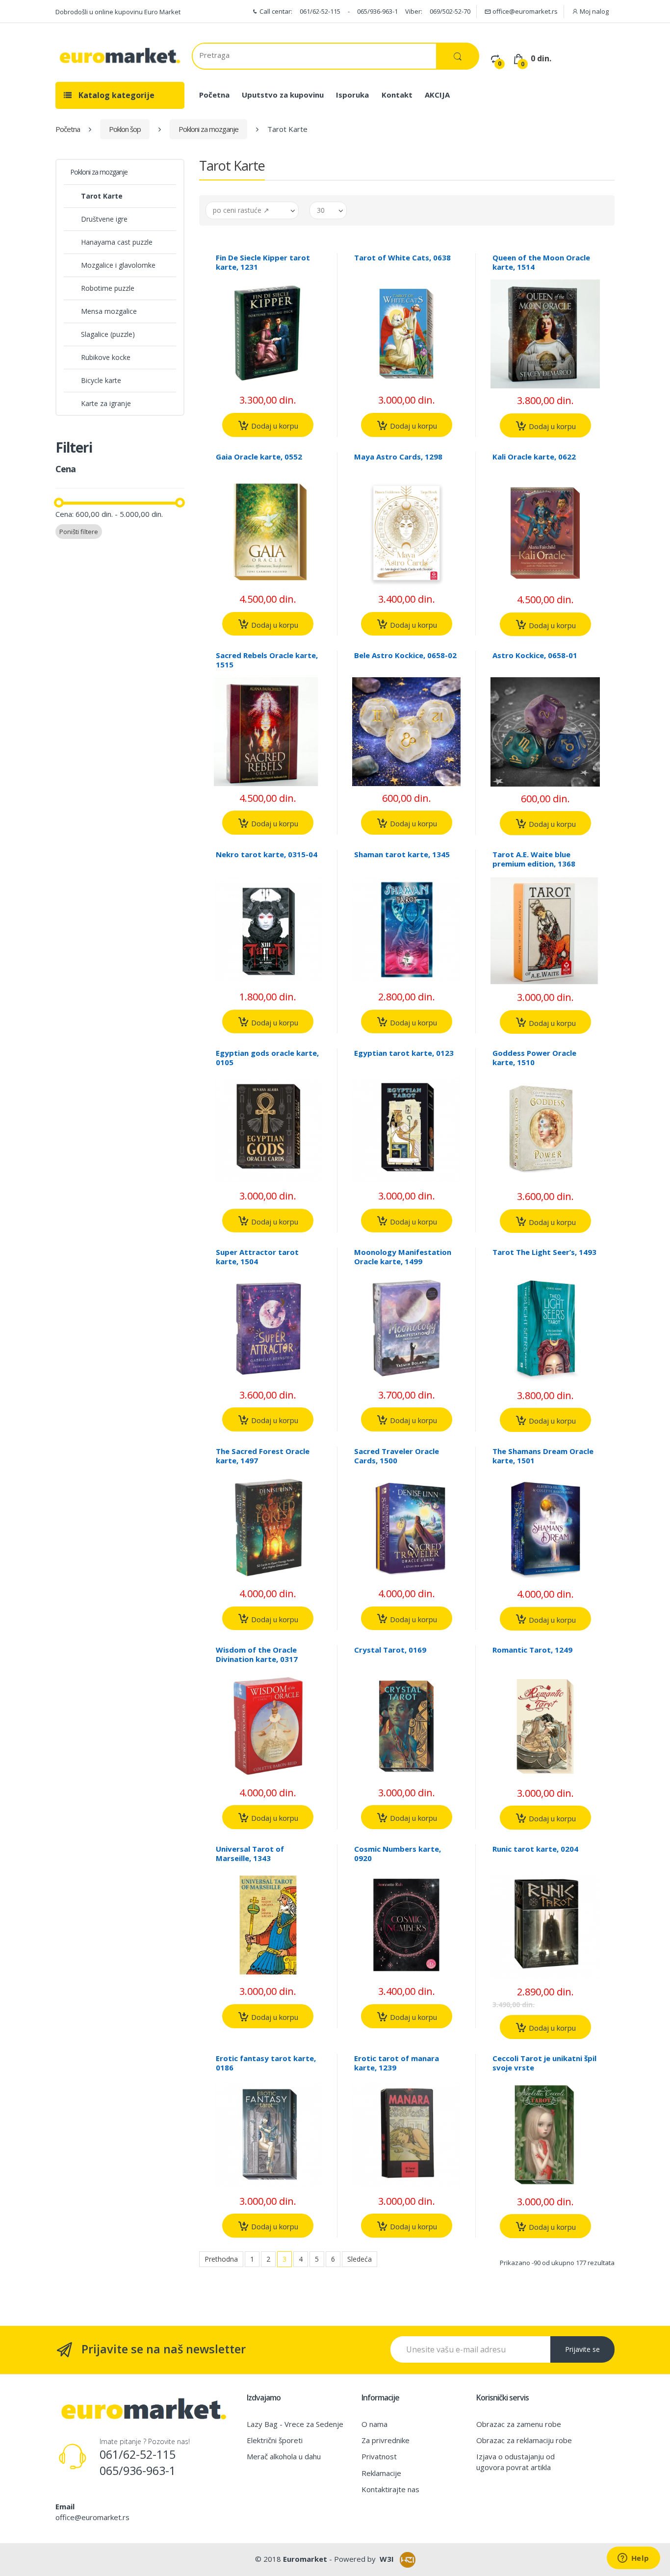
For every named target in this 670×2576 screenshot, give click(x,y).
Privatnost (379, 2456)
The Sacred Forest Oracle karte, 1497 (263, 1456)
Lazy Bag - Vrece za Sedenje (295, 2424)
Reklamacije (381, 2473)
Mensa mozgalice (109, 311)
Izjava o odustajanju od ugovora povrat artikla (515, 2461)
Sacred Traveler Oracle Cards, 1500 (397, 1456)
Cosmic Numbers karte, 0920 (398, 1853)
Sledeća (360, 2259)
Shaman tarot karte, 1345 (402, 854)
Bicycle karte (101, 380)
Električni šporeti (275, 2440)
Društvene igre (104, 219)
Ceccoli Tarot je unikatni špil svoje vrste (544, 2063)
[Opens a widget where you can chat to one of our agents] (633, 2559)
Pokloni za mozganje (208, 129)
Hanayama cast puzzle (117, 242)
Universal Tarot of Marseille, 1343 (250, 1853)
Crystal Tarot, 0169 (390, 1650)
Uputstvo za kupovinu (283, 95)
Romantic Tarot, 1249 (532, 1650)
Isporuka (352, 95)
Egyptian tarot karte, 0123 (404, 1053)
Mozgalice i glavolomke (118, 265)
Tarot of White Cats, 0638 (402, 257)
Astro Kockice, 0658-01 (535, 655)
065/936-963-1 (377, 11)
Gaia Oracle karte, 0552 (259, 457)
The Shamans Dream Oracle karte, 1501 (543, 1456)
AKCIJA (437, 95)
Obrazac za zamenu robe (519, 2424)
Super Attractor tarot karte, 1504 (257, 1257)
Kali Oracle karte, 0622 (534, 457)
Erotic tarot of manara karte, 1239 (397, 2063)
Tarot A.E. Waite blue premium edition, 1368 (534, 859)
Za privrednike (386, 2440)
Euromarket (305, 2559)
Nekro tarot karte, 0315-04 (267, 854)
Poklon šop (125, 129)
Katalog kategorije (116, 95)
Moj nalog (593, 11)
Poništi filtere (79, 532)
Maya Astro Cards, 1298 (398, 457)
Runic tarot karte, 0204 (535, 1849)
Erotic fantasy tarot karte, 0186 (266, 2063)
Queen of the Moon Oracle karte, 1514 (541, 262)
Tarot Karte (102, 196)
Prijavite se (582, 2349)
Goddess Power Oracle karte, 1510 (534, 1058)
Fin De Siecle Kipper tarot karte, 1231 (263, 262)
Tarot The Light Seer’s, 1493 (544, 1252)
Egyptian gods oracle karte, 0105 (267, 1058)
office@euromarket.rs (524, 11)
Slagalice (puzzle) (108, 334)
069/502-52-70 (450, 11)
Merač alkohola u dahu (284, 2456)
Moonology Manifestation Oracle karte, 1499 (403, 1257)
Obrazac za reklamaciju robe (524, 2440)
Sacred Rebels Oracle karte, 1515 (267, 660)
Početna (214, 95)
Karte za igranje (106, 403)
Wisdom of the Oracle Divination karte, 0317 (257, 1654)
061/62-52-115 (320, 11)
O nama (374, 2424)
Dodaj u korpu (274, 426)
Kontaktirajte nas (390, 2489)
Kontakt (397, 95)
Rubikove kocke (106, 357)
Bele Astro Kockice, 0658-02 (405, 655)
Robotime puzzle (108, 288)
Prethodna (221, 2259)
